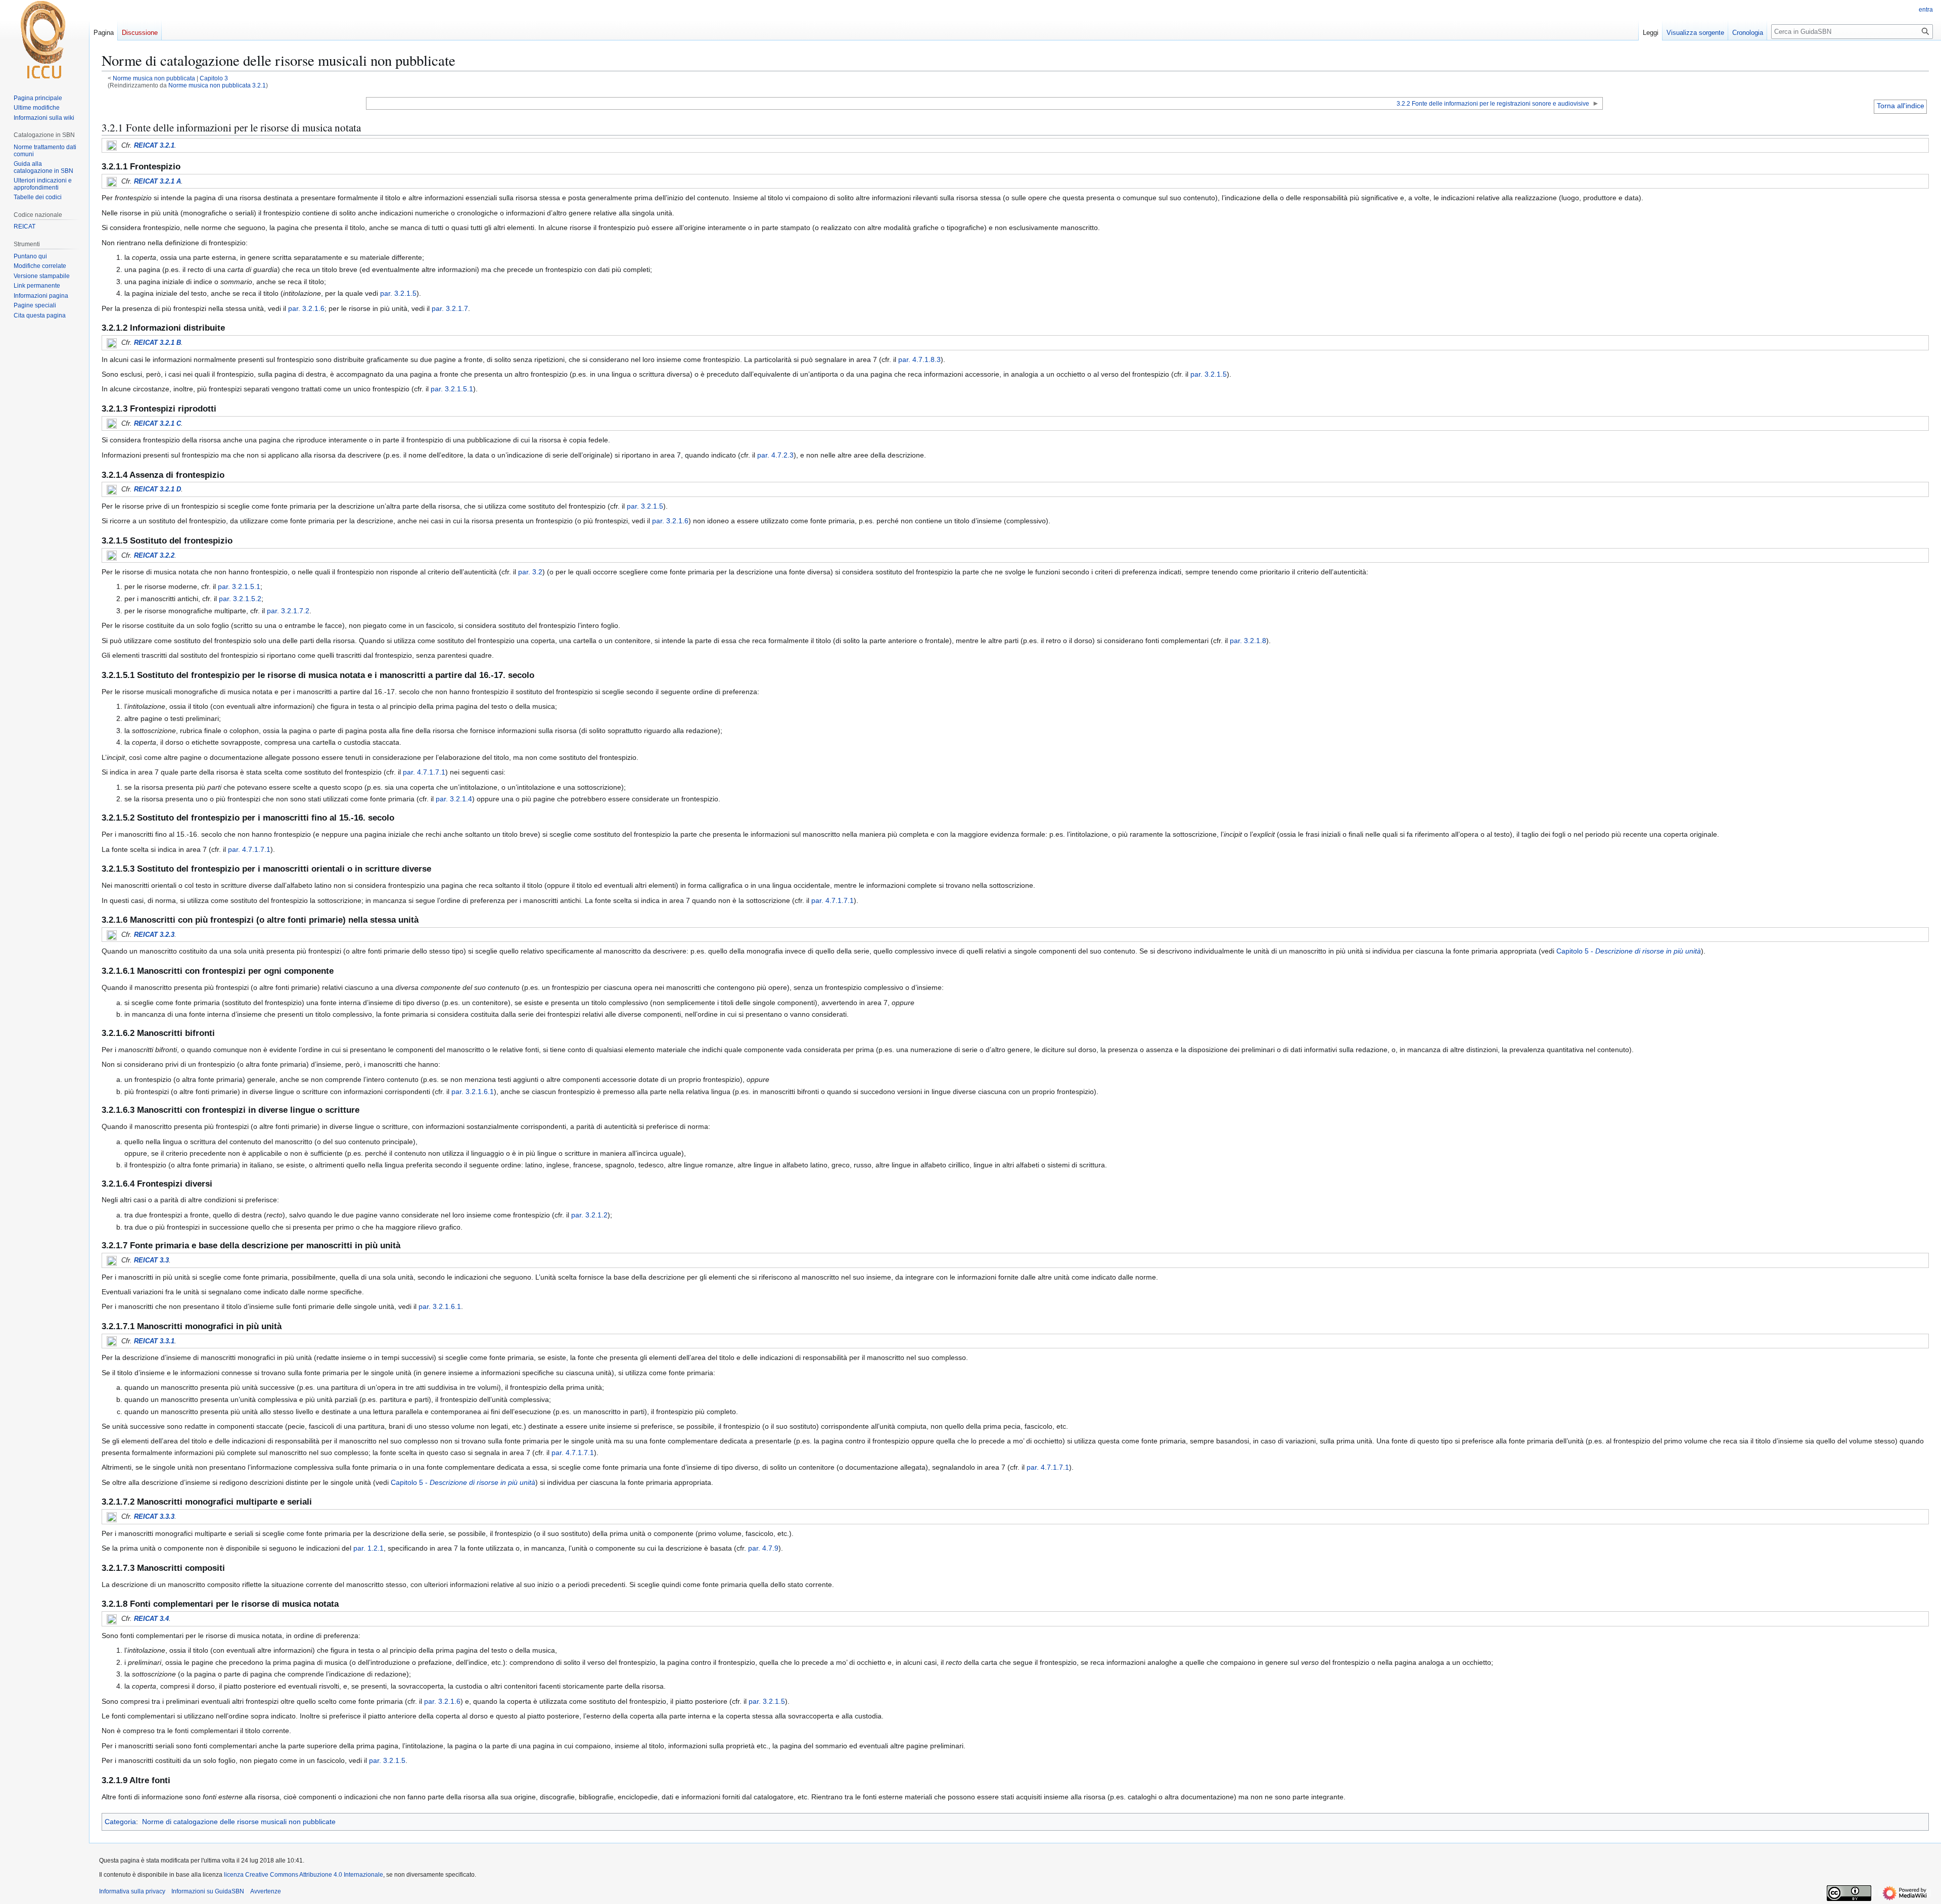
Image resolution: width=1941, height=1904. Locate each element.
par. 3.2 (530, 572)
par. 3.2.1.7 (450, 308)
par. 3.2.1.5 (398, 293)
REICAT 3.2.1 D (157, 489)
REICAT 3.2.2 (154, 555)
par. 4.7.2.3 (775, 455)
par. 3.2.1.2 (589, 1215)
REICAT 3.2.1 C (157, 423)
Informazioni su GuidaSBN (208, 1891)
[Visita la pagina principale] (44, 40)
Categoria (120, 1822)
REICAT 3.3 (151, 1260)
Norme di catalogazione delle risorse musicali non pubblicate (239, 1822)
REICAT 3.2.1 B (157, 343)
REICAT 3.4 (151, 1619)
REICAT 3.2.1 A (157, 181)
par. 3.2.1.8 (1248, 641)
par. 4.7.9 (763, 1548)
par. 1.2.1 (368, 1548)
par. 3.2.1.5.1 (452, 389)
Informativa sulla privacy (132, 1891)
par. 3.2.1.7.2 (288, 611)
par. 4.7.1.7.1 (424, 772)
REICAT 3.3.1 (154, 1341)
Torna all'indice (1901, 106)
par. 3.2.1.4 (454, 799)
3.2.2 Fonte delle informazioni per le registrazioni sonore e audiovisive (1493, 103)
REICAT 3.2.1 (154, 145)
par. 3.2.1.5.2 (240, 599)
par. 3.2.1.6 (306, 308)
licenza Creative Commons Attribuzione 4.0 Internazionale (304, 1875)
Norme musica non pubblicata (154, 78)
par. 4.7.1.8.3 (919, 359)
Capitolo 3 (214, 78)
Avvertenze (266, 1891)
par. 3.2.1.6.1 (473, 1092)
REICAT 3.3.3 (154, 1516)
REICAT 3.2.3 (154, 935)
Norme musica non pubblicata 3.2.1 (217, 85)
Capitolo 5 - (1629, 951)
